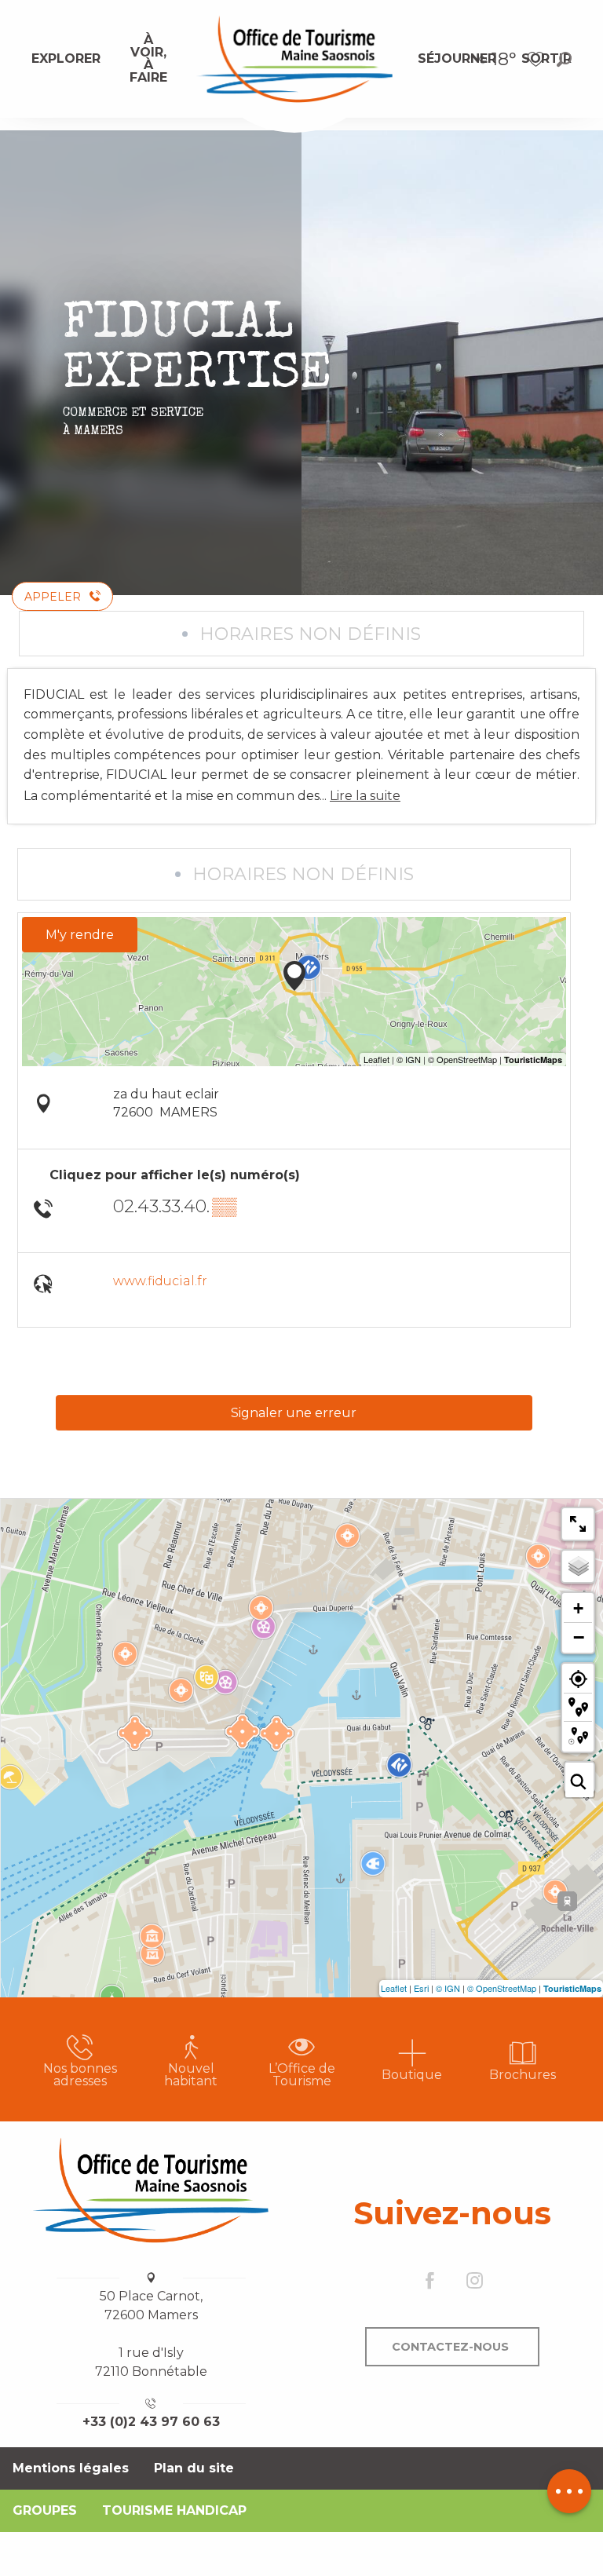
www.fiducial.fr (160, 1281)
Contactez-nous (450, 2347)
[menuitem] (66, 59)
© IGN (448, 1988)
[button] (564, 59)
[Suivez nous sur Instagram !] (475, 2282)
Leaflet (394, 1988)
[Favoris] (538, 59)
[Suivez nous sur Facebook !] (430, 2282)
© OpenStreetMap (502, 1988)
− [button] (579, 1637)
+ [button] (578, 1608)
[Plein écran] (578, 1524)
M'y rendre (80, 935)
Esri (421, 1988)
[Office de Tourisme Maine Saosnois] (151, 2190)
